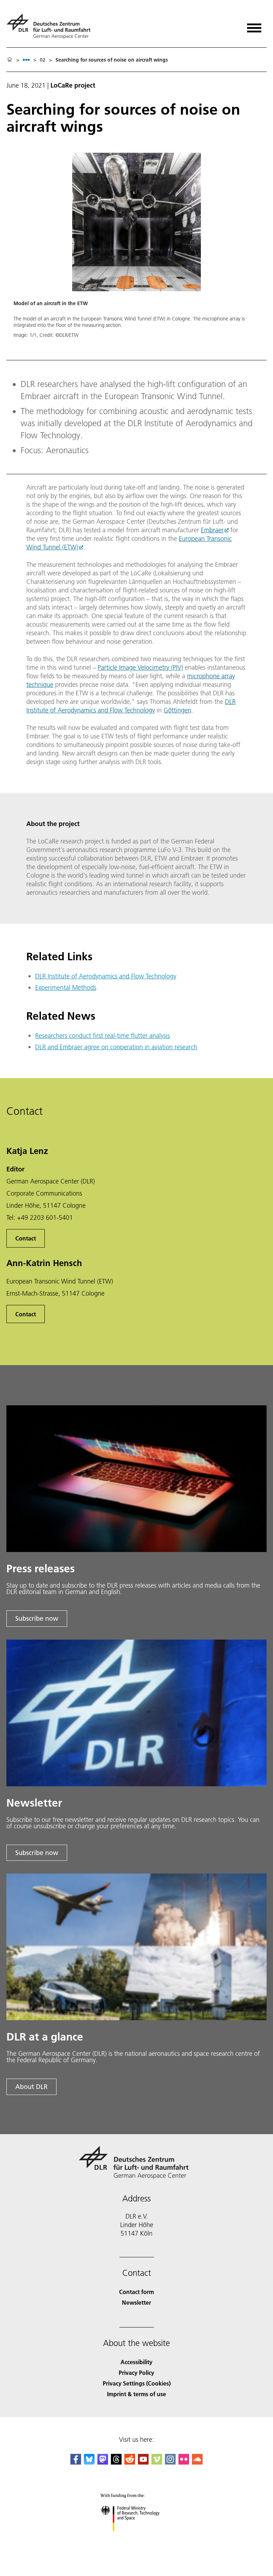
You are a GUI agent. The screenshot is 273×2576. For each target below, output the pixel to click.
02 (43, 60)
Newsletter (136, 2302)
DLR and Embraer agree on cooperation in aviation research (116, 1047)
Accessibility (136, 2362)
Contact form (136, 2292)
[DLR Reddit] (130, 2462)
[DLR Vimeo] (157, 2462)
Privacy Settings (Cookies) (137, 2383)
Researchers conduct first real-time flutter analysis (103, 1036)
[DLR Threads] (116, 2462)
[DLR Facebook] (76, 2462)
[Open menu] (254, 25)
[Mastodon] (103, 2462)
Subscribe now (37, 1618)
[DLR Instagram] (170, 2462)
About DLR (31, 2087)
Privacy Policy (136, 2373)
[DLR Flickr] (184, 2462)
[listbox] (26, 60)
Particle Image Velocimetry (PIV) (140, 667)
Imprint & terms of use (136, 2394)
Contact (26, 1238)
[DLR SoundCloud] (197, 2462)
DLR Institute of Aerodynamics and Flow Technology (131, 706)
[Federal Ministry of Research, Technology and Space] (137, 2538)
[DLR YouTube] (143, 2462)
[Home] (10, 60)
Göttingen (177, 710)
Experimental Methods (66, 987)
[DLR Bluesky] (89, 2462)
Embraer (212, 530)
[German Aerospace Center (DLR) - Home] (51, 26)
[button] (136, 252)
